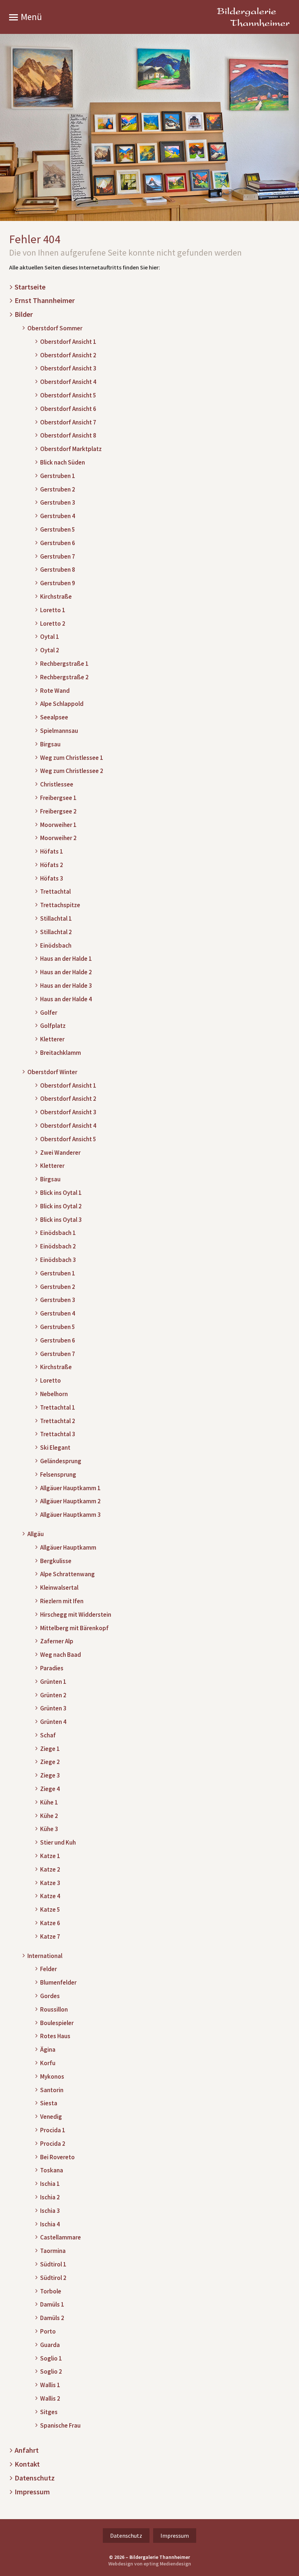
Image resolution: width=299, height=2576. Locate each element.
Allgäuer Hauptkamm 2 (70, 1501)
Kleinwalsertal (59, 1588)
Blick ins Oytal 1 (61, 1193)
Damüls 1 (52, 2305)
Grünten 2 (53, 1695)
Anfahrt (27, 2450)
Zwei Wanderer (60, 1153)
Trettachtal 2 (58, 1421)
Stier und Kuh (58, 1843)
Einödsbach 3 (58, 1260)
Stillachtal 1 (56, 919)
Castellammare (61, 2237)
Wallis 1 (50, 2385)
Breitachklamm (61, 1053)
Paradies (52, 1668)
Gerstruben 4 (58, 516)
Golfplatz (53, 1026)
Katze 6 (50, 1923)
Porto (48, 2332)
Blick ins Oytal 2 (61, 1206)
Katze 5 (50, 1910)
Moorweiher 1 (58, 825)
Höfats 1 (52, 852)
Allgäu (36, 1534)
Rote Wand (55, 691)
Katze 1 (50, 1856)
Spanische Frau (60, 2426)
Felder (48, 1969)
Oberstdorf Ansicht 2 (68, 355)
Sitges (49, 2412)
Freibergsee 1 (58, 798)
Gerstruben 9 (58, 583)
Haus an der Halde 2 (66, 972)
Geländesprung (61, 1461)
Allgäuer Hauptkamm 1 (70, 1488)
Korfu (48, 2063)
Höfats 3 (52, 879)
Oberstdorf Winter (52, 1072)
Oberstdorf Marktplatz (71, 449)
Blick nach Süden (63, 463)
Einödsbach (56, 946)
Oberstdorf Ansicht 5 (68, 395)
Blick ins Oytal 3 (61, 1220)
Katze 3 (50, 1883)
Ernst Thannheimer (45, 301)
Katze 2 (50, 1870)
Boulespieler (57, 2023)
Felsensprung (58, 1475)
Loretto (51, 1381)
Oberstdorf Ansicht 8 (68, 436)
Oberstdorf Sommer (55, 328)
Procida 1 (53, 2130)
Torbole (51, 2291)
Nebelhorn (54, 1394)
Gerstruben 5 (58, 530)
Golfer (49, 1013)
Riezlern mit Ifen (62, 1601)
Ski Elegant (55, 1448)
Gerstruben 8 (58, 570)
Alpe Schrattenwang (67, 1574)
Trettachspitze (60, 905)
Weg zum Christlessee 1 (72, 758)
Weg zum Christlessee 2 (72, 771)
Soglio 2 (51, 2372)
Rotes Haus (55, 2036)
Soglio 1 (51, 2359)
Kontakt (27, 2464)
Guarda (50, 2345)
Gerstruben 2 (58, 489)
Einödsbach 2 (58, 1246)
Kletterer (52, 1039)
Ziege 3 (50, 1775)
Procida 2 (53, 2144)
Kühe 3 (49, 1829)
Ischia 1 (50, 2184)
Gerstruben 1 (58, 476)
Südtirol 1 (53, 2264)
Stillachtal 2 (56, 932)
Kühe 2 (49, 1816)
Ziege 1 (50, 1749)
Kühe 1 (49, 1802)
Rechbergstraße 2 (64, 677)
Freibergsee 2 (58, 811)
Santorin (52, 2090)
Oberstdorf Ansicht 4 (68, 382)
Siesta (49, 2103)
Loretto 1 (53, 610)
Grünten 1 (53, 1682)
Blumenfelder (58, 1983)
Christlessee (57, 784)
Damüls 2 (52, 2318)
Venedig (51, 2117)
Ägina (48, 2050)
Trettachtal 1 (58, 1408)
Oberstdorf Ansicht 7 (68, 422)
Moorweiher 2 (58, 838)
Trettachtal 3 (58, 1434)
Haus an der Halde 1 (66, 959)
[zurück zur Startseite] (253, 17)
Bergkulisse (56, 1561)
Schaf (48, 1735)
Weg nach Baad (61, 1655)
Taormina (53, 2251)
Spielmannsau (59, 731)
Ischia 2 (50, 2197)
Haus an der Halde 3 (66, 986)
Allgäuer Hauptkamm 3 (70, 1515)
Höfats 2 (52, 865)
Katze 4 (50, 1896)
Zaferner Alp (57, 1641)
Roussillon (54, 2010)
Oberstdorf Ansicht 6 (68, 409)
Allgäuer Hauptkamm (68, 1548)
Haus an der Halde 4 (66, 999)
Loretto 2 (53, 624)
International (45, 1956)
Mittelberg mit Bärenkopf (74, 1628)
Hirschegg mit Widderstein (76, 1615)
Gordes (50, 1996)
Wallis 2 (50, 2399)
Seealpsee (54, 717)
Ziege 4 (50, 1789)
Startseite (30, 287)
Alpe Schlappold (62, 704)
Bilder (24, 314)
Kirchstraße (56, 597)
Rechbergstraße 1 (64, 664)
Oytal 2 (50, 650)
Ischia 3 (50, 2211)
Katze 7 (50, 1937)
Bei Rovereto (57, 2157)
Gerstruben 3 (58, 503)
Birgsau (50, 744)
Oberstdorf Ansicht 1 (68, 342)
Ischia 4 (50, 2224)
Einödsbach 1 (58, 1233)
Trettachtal (55, 892)
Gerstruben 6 (58, 543)
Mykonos (52, 2077)
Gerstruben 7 (58, 557)
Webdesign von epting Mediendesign (150, 2564)
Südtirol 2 (53, 2278)
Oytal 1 (50, 637)
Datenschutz (35, 2478)
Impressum (32, 2492)
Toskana (52, 2170)
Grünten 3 (53, 1708)
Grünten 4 (53, 1722)
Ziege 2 (50, 1762)
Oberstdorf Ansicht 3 (68, 368)
